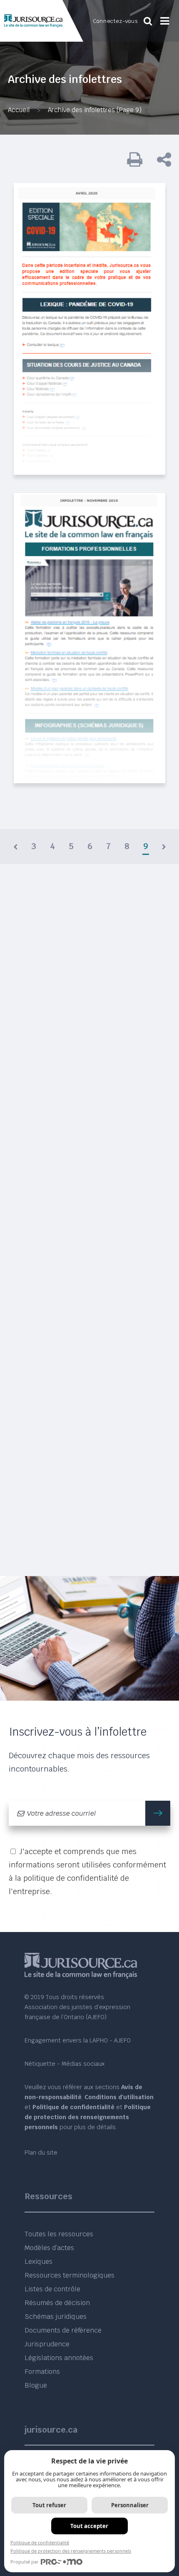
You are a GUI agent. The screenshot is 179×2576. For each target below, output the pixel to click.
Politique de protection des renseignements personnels (71, 2551)
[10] (164, 847)
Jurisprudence (47, 2344)
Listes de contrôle (52, 2289)
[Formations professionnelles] (89, 637)
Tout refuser (49, 2505)
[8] (15, 847)
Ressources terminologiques (70, 2275)
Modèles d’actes (49, 2248)
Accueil (19, 110)
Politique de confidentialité (40, 2542)
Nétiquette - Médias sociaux (65, 2064)
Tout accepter (89, 2526)
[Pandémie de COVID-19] (89, 329)
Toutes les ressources (59, 2234)
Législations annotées (59, 2358)
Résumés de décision (57, 2303)
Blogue (36, 2385)
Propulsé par (25, 2562)
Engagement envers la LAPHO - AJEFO (78, 2040)
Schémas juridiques (56, 2317)
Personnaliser (130, 2505)
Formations (42, 2372)
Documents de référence (63, 2330)
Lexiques (39, 2262)
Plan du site (41, 2153)
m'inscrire (158, 1813)
